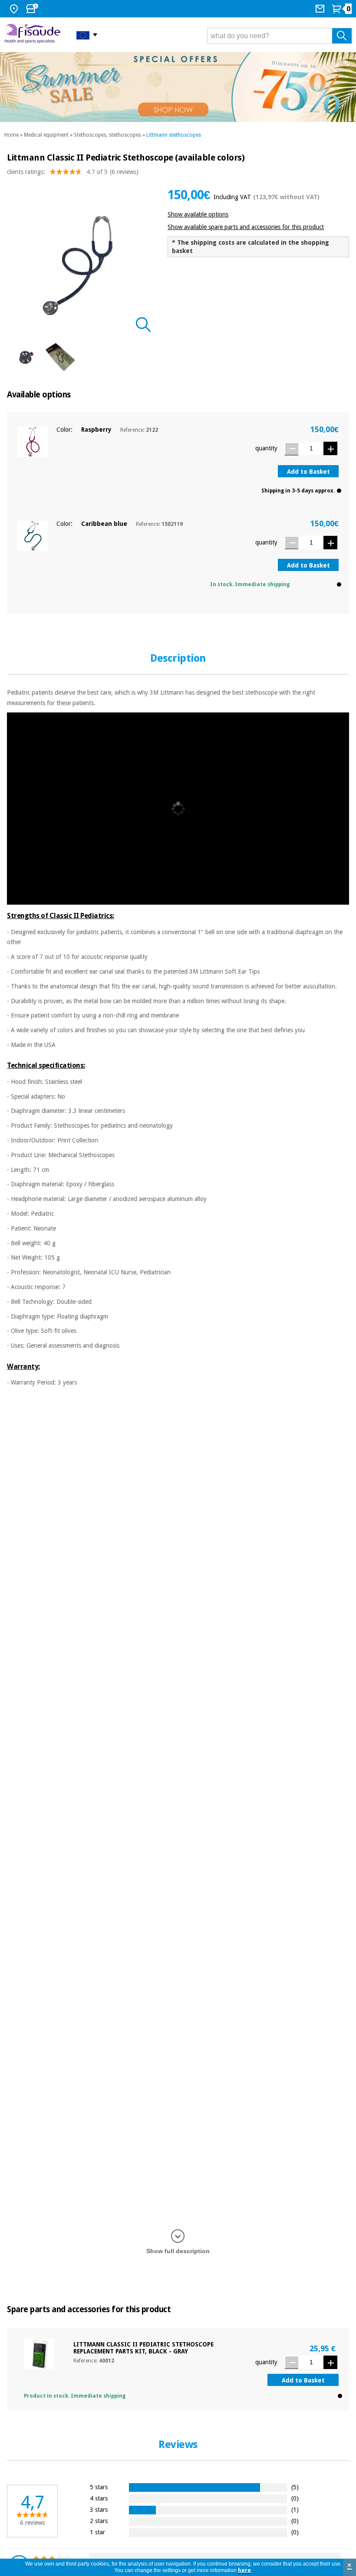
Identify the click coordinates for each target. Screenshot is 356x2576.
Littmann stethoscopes (174, 135)
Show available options (198, 214)
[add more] (330, 448)
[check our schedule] (33, 9)
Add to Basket (308, 472)
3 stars (99, 2509)
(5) (295, 2487)
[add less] (291, 449)
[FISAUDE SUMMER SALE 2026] (178, 87)
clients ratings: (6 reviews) (73, 172)
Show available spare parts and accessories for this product (246, 227)
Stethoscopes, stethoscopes (107, 135)
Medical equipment (46, 135)
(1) (295, 2509)
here (244, 2570)
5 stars (99, 2487)
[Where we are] (15, 9)
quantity (266, 448)
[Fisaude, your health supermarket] (34, 35)
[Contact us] (321, 9)
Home (12, 135)
